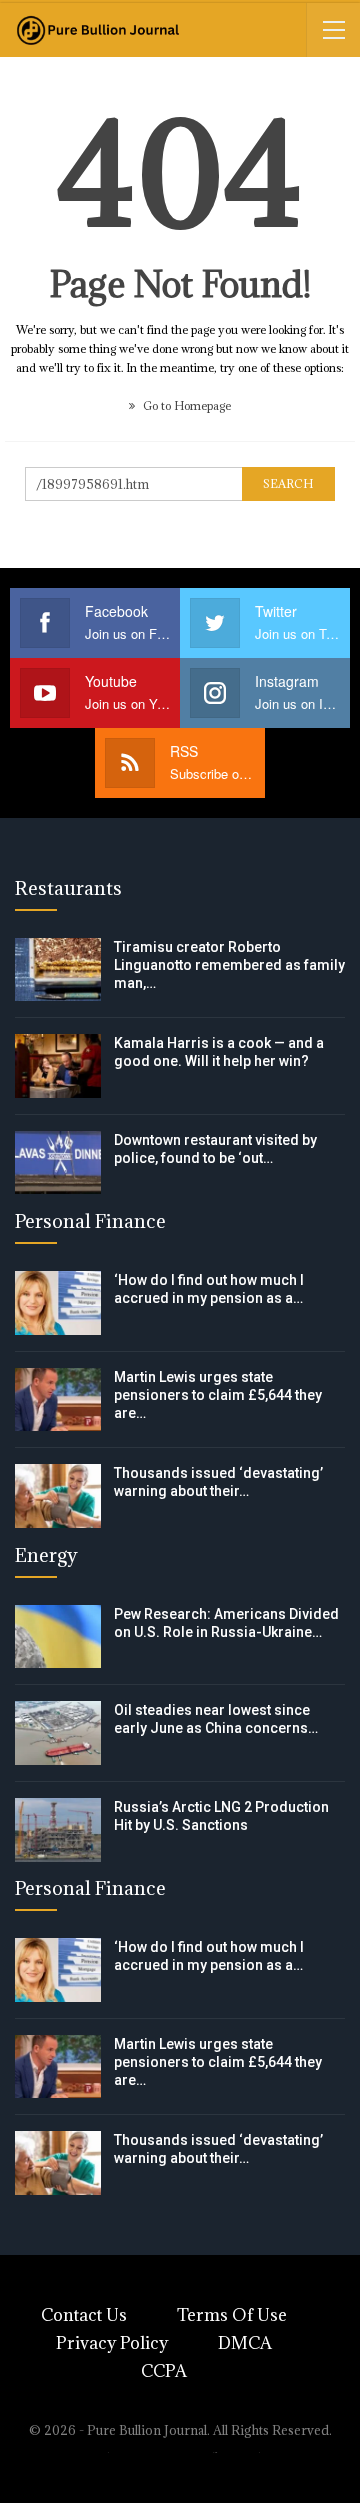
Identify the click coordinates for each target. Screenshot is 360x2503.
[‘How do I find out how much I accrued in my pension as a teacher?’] (58, 1303)
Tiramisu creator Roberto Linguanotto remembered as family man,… (229, 965)
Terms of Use (232, 2315)
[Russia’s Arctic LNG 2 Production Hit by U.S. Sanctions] (58, 1830)
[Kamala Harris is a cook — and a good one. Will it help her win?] (58, 1066)
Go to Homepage (185, 405)
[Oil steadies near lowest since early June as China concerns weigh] (58, 1733)
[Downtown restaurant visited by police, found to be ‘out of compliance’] (58, 1163)
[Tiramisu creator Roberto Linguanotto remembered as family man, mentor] (58, 970)
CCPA (164, 2371)
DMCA (245, 2343)
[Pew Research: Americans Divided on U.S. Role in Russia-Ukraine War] (58, 1637)
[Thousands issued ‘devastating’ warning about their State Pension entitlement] (58, 1496)
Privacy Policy (112, 2343)
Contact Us (84, 2315)
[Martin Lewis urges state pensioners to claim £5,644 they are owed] (58, 1400)
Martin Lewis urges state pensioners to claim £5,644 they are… (218, 1395)
